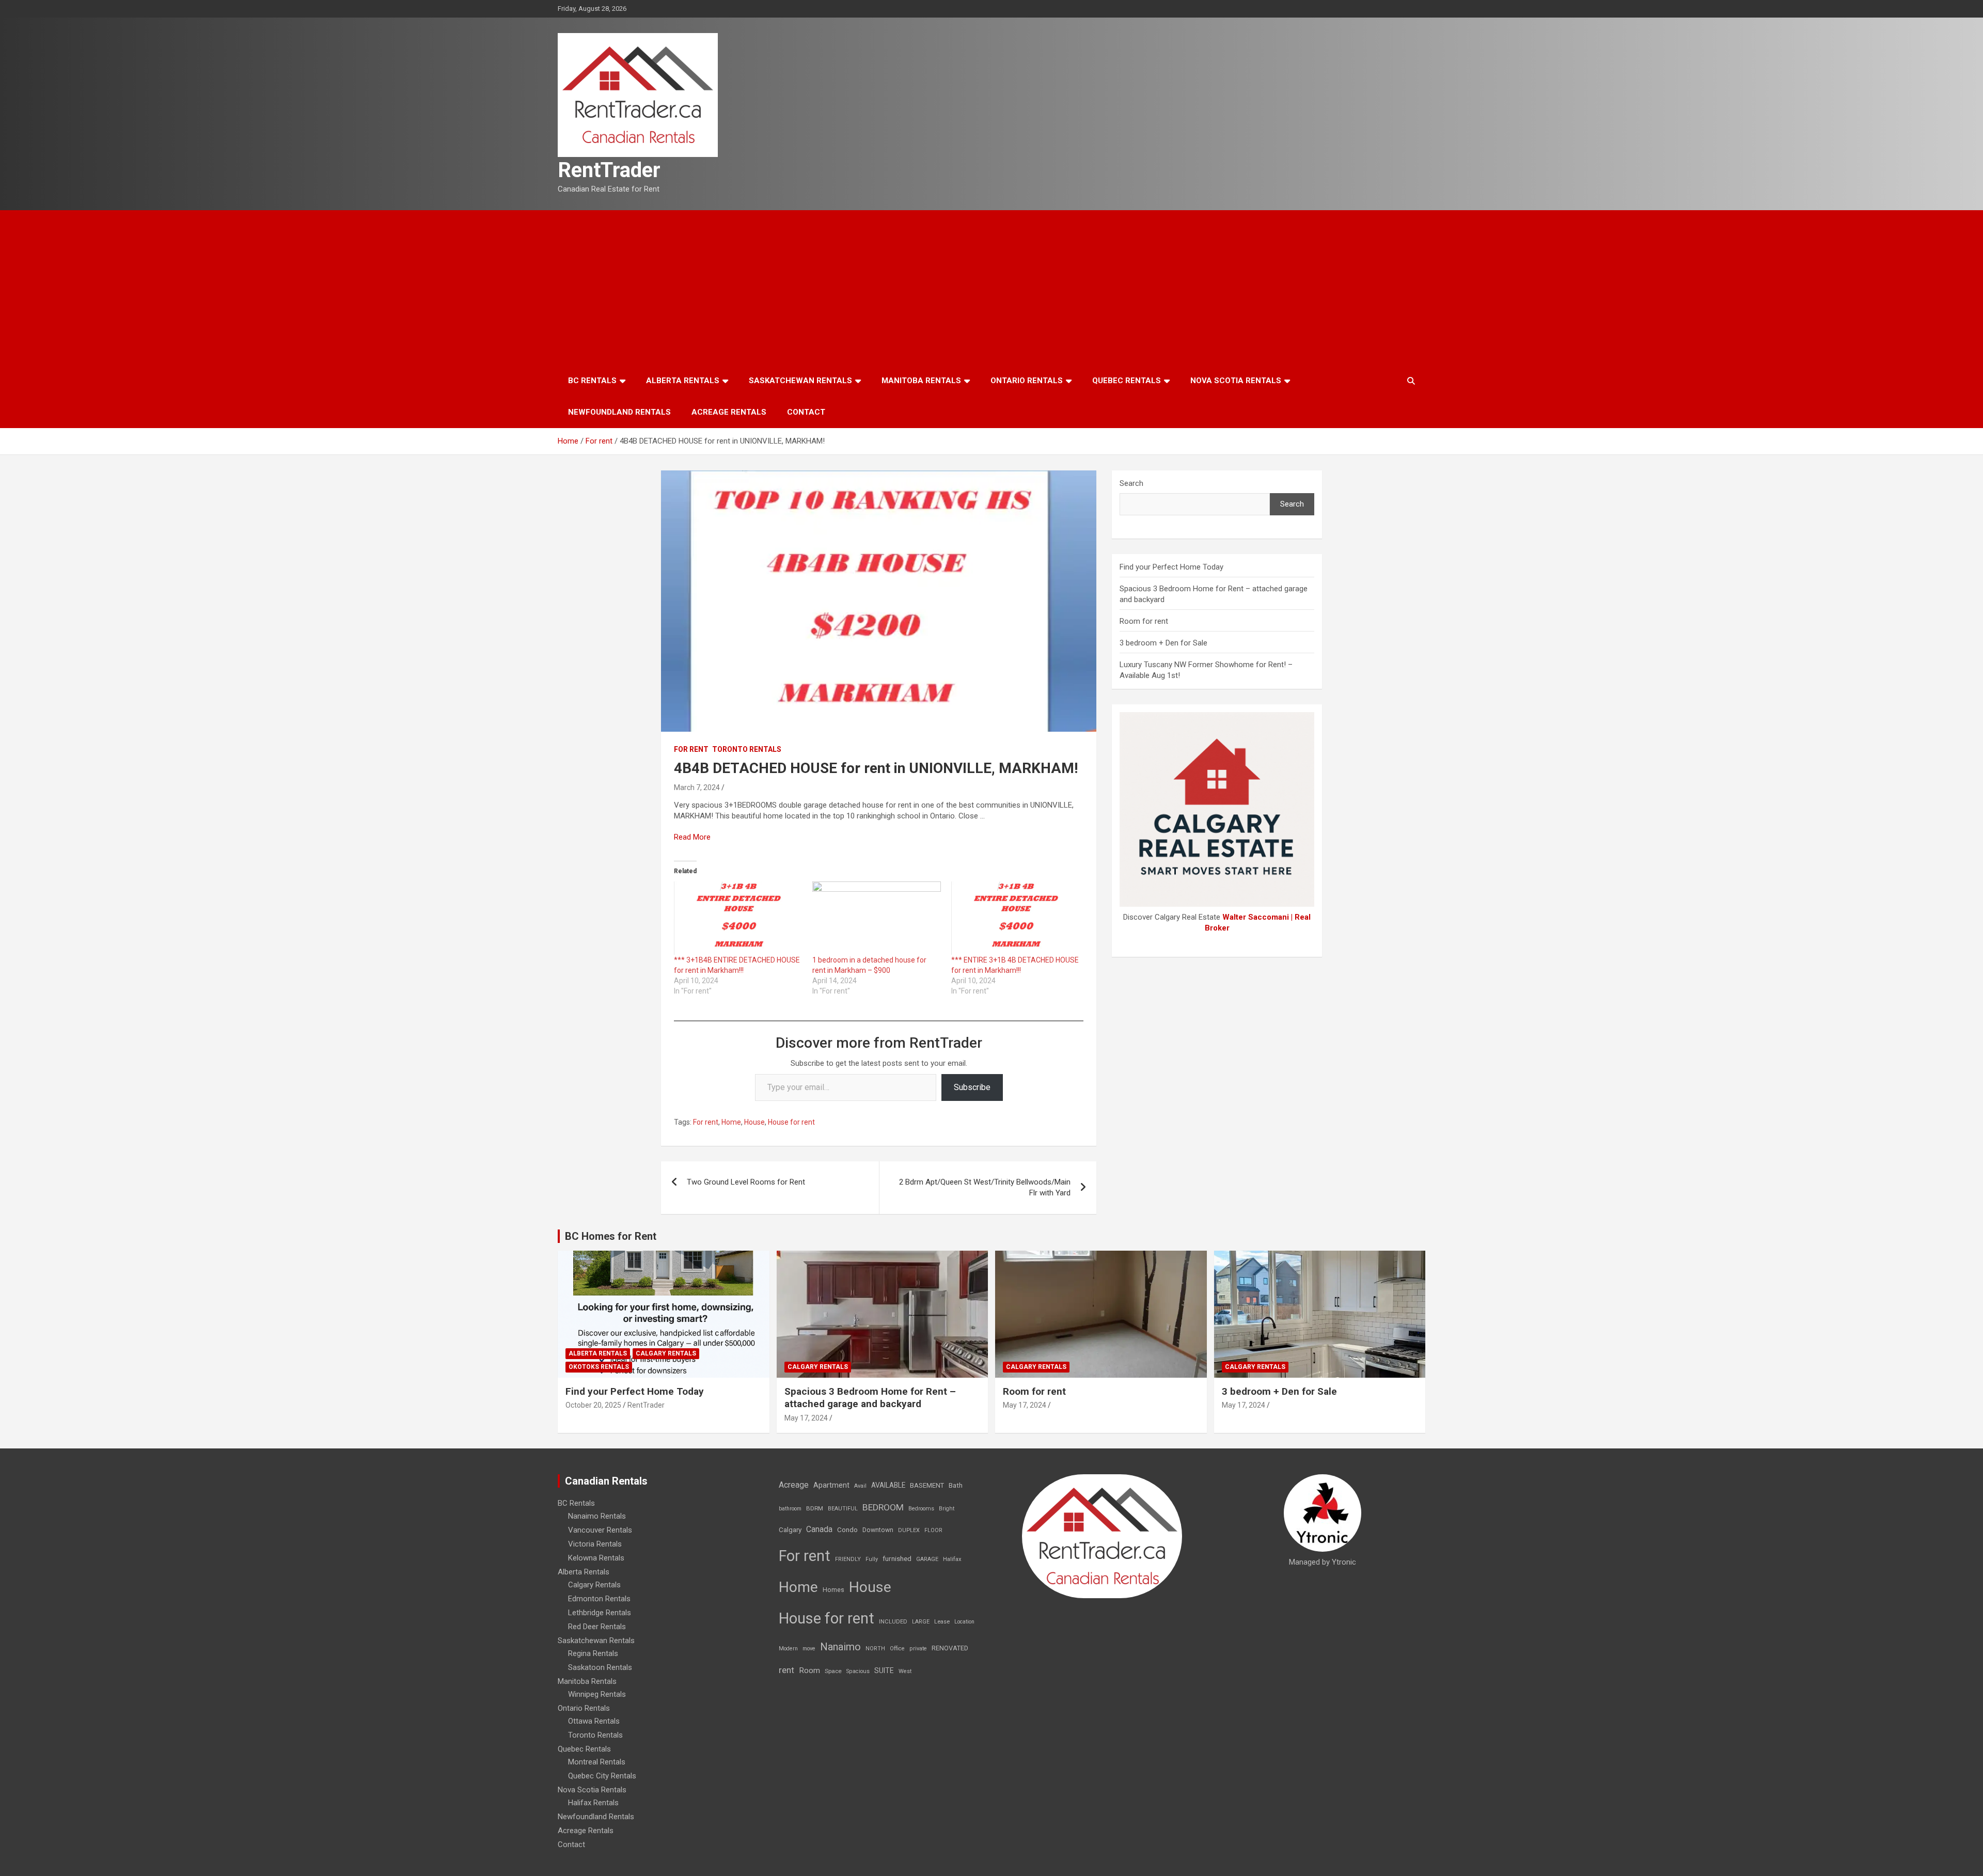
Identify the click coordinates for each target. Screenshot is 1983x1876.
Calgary (790, 1530)
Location (964, 1622)
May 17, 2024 (806, 1418)
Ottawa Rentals (594, 1721)
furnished (897, 1558)
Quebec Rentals (1127, 381)
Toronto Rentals (747, 749)
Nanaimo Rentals (597, 1516)
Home (731, 1122)
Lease (942, 1622)
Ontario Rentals (1027, 381)
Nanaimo (840, 1647)
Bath (956, 1485)
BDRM (815, 1508)
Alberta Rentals (683, 381)
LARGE (921, 1622)
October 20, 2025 (593, 1405)
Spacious (858, 1671)
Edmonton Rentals (599, 1599)
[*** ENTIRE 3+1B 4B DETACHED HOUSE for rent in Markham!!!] (1015, 918)
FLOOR (933, 1530)
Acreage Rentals (729, 412)
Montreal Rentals (597, 1762)
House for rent (791, 1122)
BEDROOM (883, 1507)
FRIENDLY (848, 1559)
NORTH (875, 1649)
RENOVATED (950, 1648)
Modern (788, 1649)
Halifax (952, 1559)
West (905, 1671)
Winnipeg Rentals (597, 1694)
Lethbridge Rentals (600, 1613)
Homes (833, 1590)
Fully (872, 1559)
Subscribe (972, 1087)
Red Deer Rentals (597, 1627)
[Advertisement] (991, 288)
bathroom (790, 1509)
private (918, 1649)
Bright (947, 1509)
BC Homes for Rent (611, 1236)
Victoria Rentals (595, 1544)
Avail (860, 1486)
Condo (847, 1530)
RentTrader (609, 170)
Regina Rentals (593, 1653)
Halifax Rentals (593, 1803)
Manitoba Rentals (921, 381)
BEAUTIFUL (843, 1509)
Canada (819, 1529)
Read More (692, 837)
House (754, 1122)
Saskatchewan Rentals (800, 381)
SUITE (884, 1670)
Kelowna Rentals (596, 1558)
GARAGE (927, 1559)
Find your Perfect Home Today (1171, 567)
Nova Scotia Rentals (1236, 381)
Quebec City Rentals (602, 1776)
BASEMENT (927, 1485)
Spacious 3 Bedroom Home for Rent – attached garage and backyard (870, 1398)
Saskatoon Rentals (600, 1667)
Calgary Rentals (666, 1353)
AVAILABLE (888, 1485)
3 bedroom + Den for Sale (1163, 643)
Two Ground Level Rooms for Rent (746, 1182)
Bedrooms (921, 1509)
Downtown (878, 1530)
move (809, 1649)
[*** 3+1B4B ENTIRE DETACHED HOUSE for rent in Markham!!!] (738, 918)
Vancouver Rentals (600, 1530)
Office (897, 1649)
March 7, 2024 (697, 787)
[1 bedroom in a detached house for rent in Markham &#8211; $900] (876, 918)
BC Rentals (592, 381)
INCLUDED (893, 1622)
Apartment (831, 1485)
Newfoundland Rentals (619, 412)
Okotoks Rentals (599, 1367)
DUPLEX (909, 1530)
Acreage (794, 1485)
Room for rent (1144, 621)
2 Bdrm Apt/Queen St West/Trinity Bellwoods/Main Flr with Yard (985, 1187)
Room (809, 1670)
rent (786, 1670)
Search (1131, 483)
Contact (806, 412)
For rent (691, 749)
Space (833, 1671)
